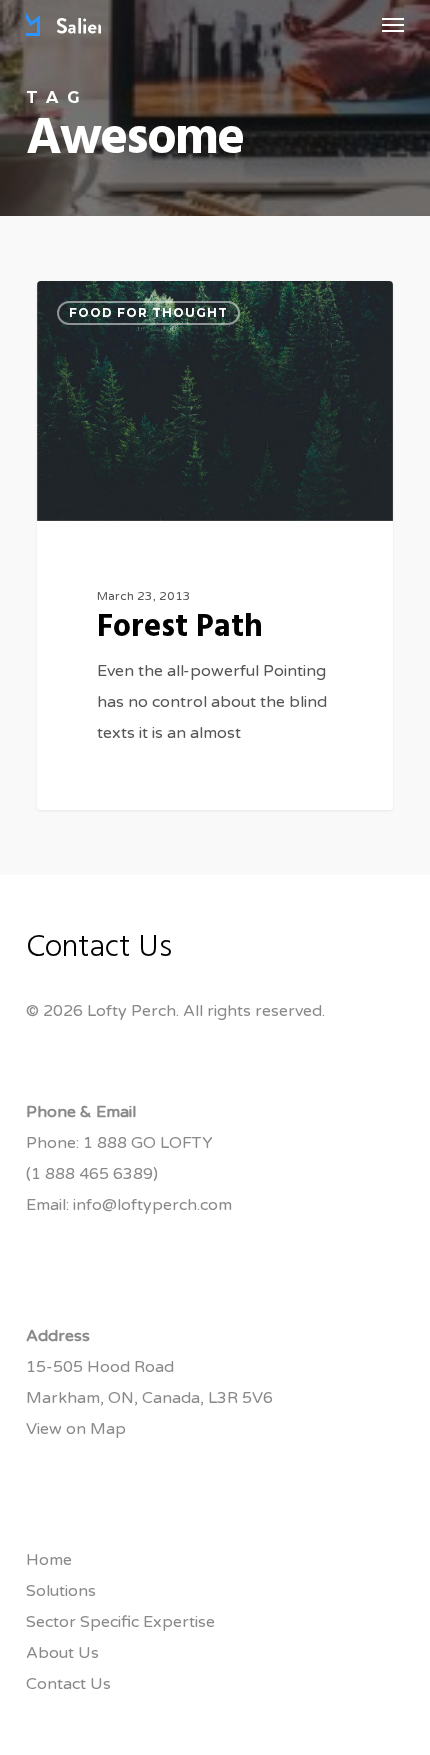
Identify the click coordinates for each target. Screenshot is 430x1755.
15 (200, 304)
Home (49, 1560)
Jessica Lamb (116, 304)
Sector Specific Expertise (120, 1622)
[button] (393, 24)
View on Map (76, 1429)
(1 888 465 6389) (92, 1174)
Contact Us (68, 1684)
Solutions (61, 1591)
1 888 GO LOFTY (148, 1143)
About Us (62, 1653)
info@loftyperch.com (152, 1205)
